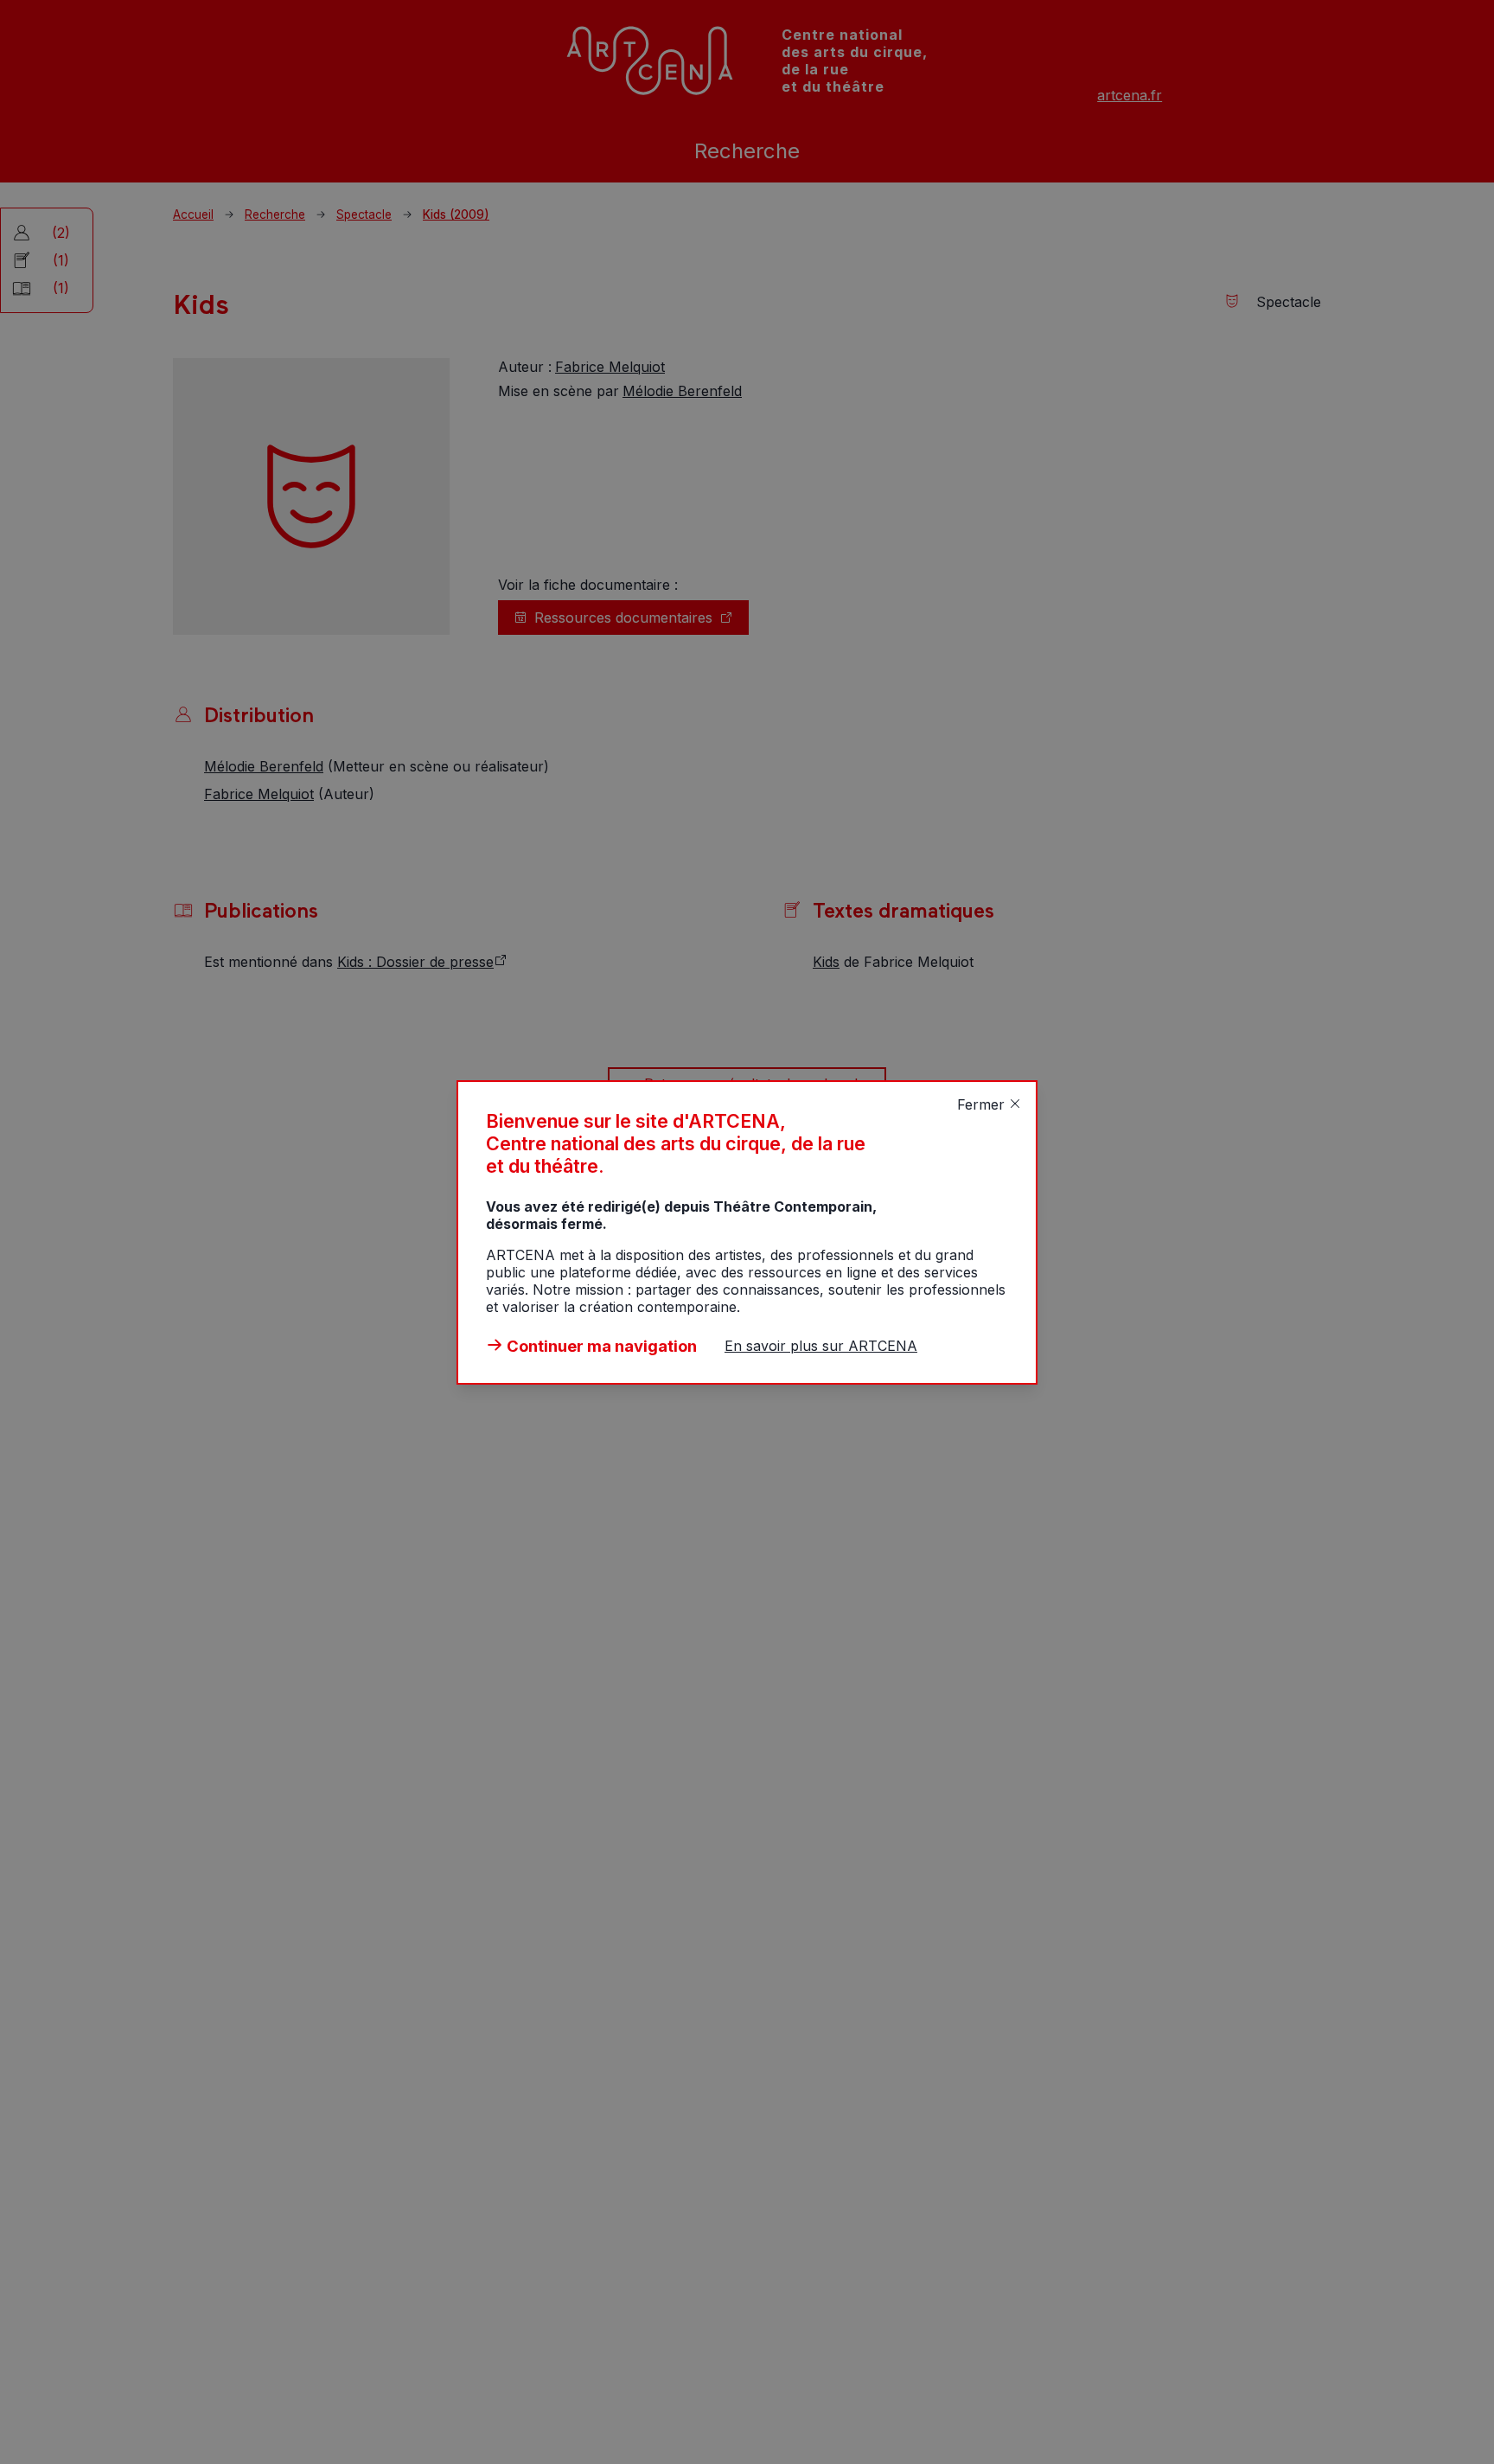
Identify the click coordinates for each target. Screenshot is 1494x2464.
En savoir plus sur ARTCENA (821, 1346)
